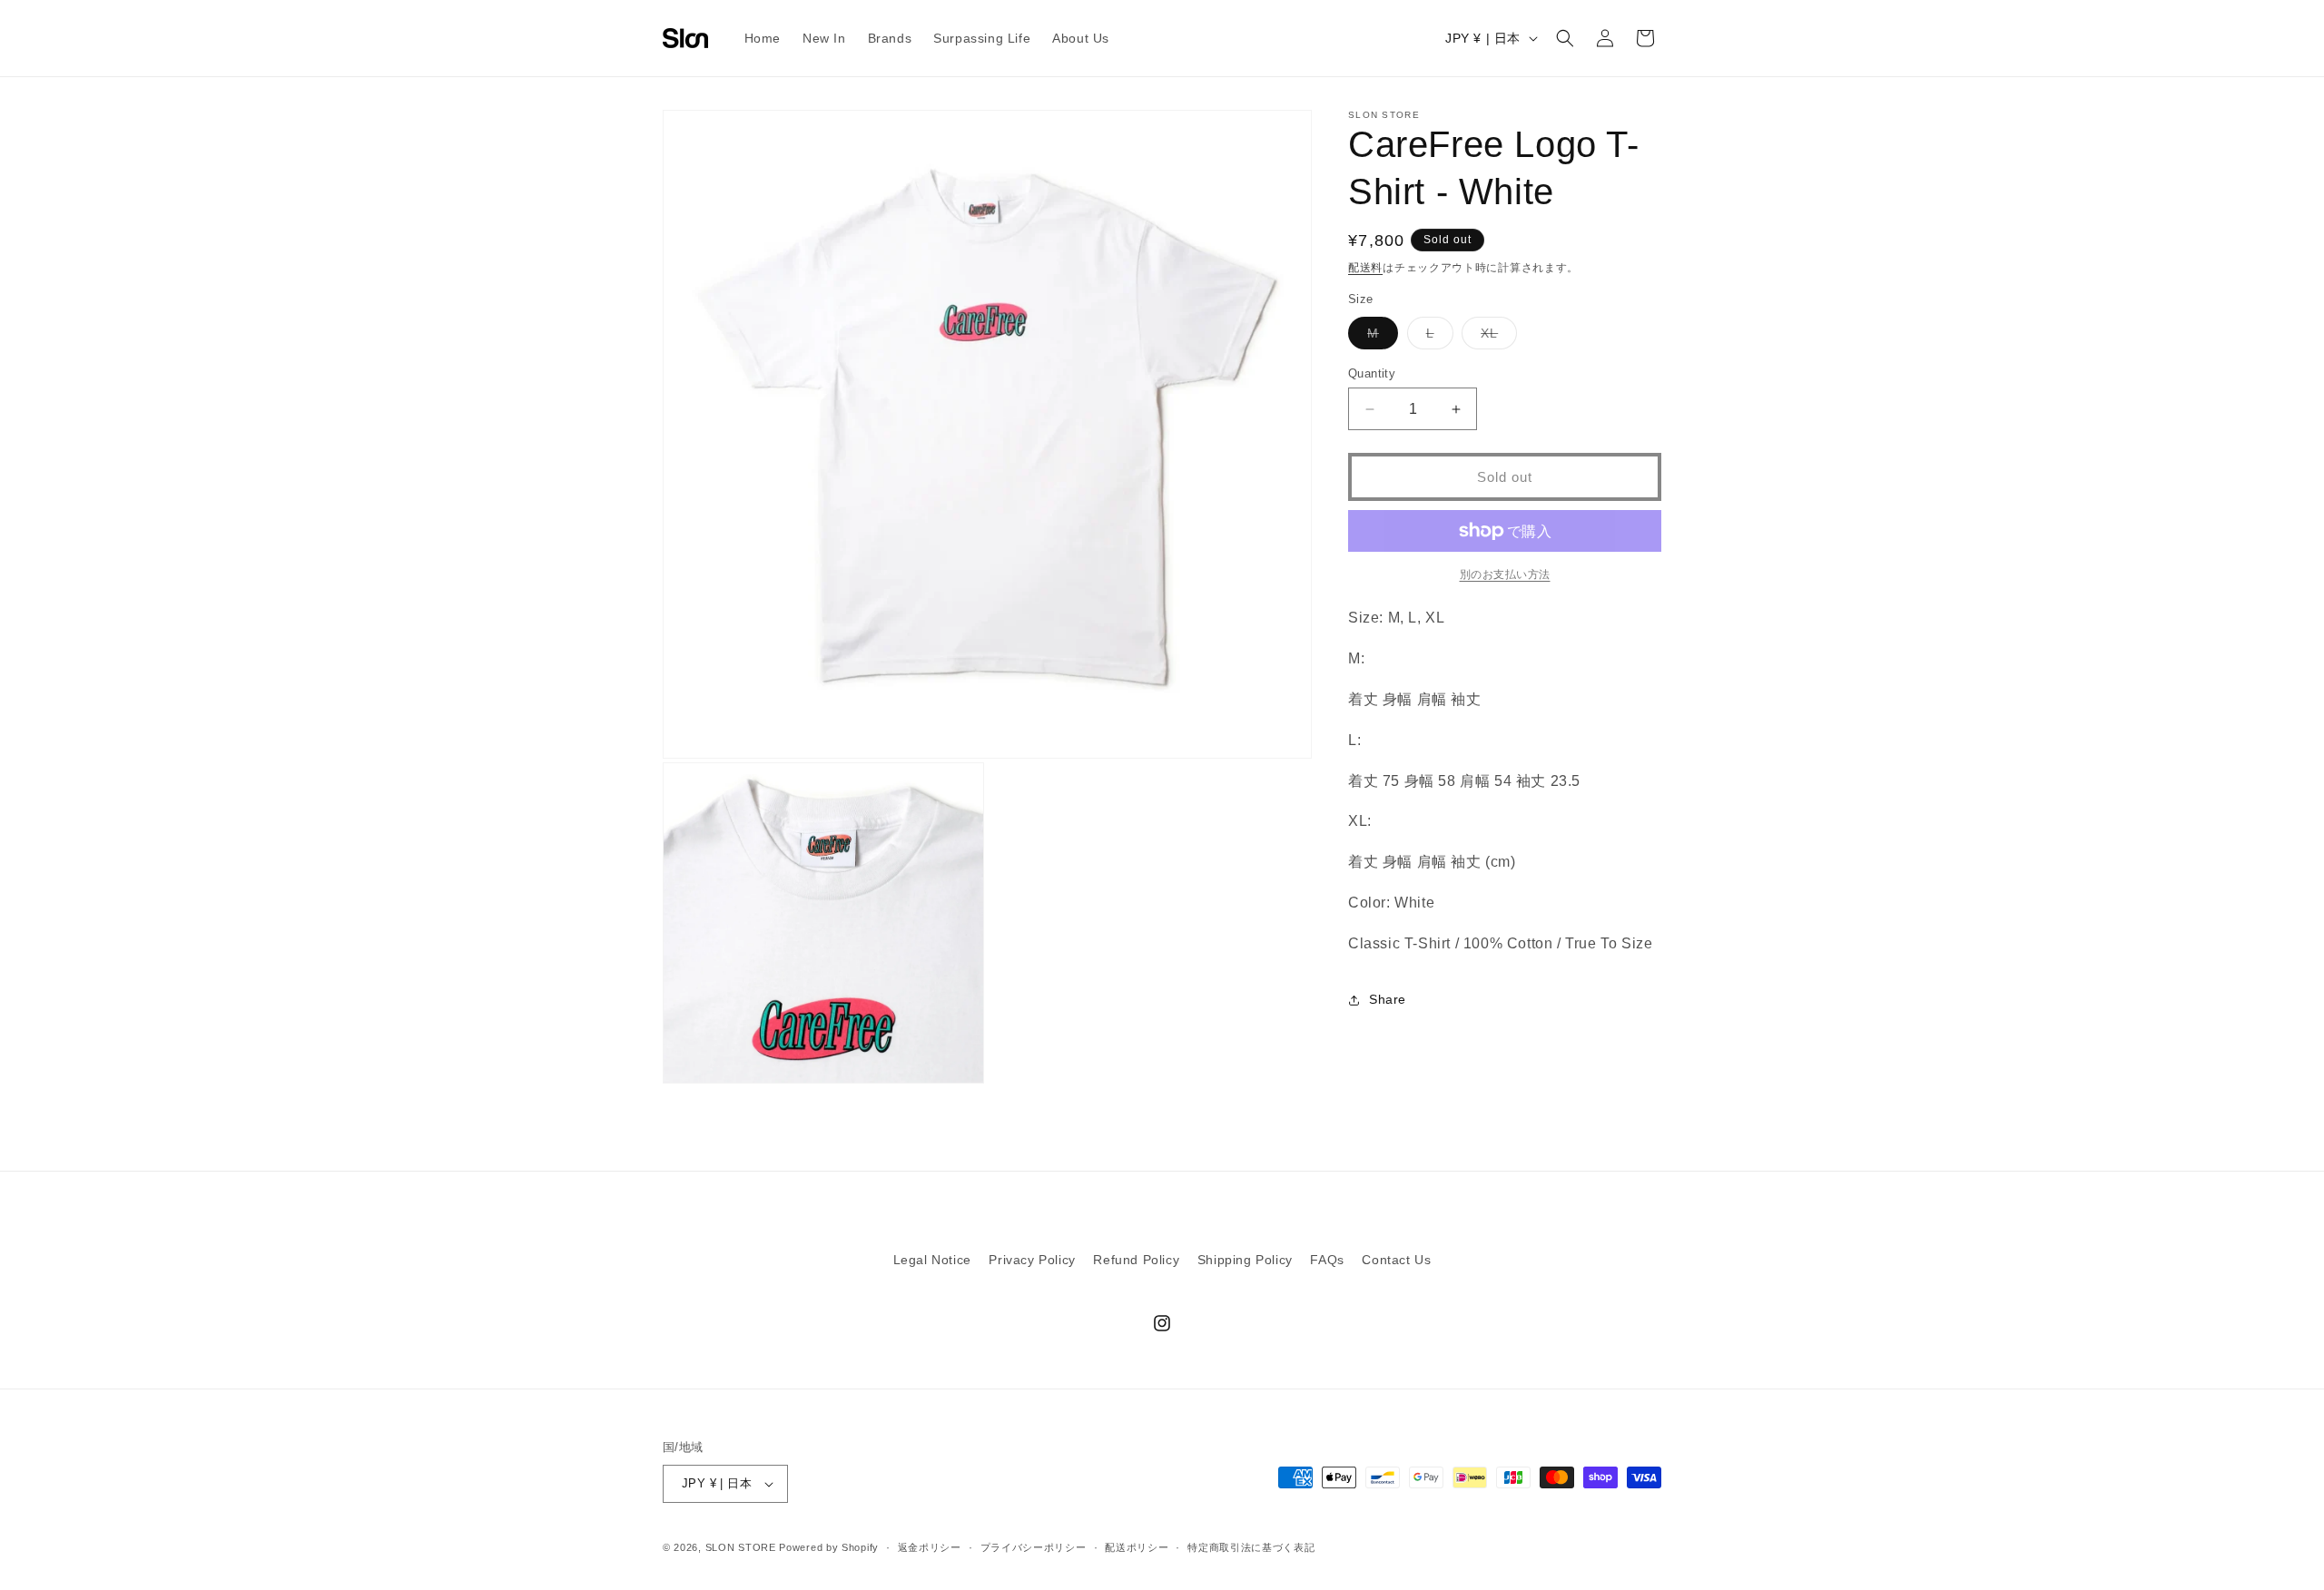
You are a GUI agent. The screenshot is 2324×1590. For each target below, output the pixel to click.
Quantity (1372, 373)
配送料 (1365, 268)
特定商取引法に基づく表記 (1251, 1547)
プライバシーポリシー (1034, 1547)
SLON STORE (741, 1547)
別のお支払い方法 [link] (1505, 574)
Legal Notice (932, 1260)
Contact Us (1396, 1260)
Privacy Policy (1032, 1260)
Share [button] (1388, 999)
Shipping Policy (1245, 1260)
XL (1496, 337)
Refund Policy (1136, 1260)
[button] (1565, 38)
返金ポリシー (930, 1547)
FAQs (1327, 1260)
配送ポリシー (1137, 1547)
